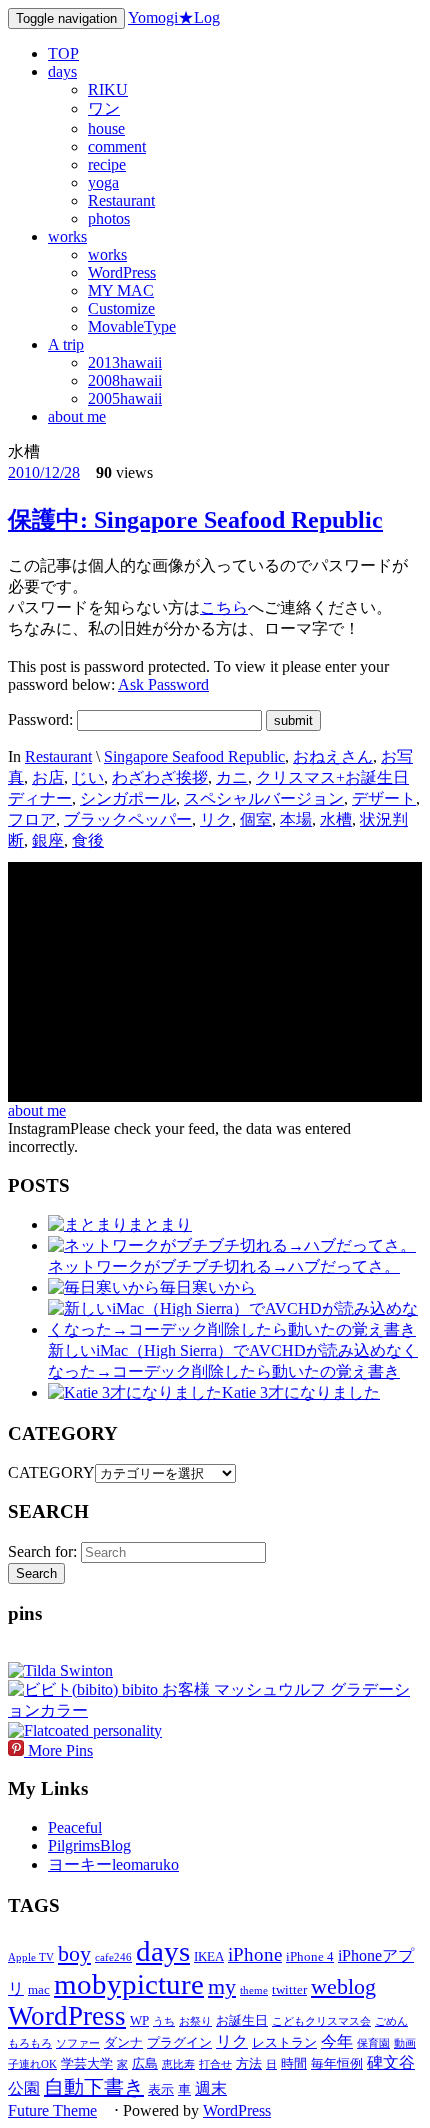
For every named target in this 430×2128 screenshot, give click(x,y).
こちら (224, 607)
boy (74, 1953)
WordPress (122, 272)
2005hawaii (125, 398)
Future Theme (52, 2110)
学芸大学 (87, 2063)
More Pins (60, 1750)
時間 (294, 2063)
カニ (232, 777)
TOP (63, 53)
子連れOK (32, 2064)
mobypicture (129, 1984)
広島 (145, 2063)
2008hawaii (125, 380)
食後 (88, 840)
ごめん (391, 2021)
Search (36, 1573)
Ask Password (163, 684)
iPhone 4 (310, 1956)
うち (164, 2021)
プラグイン (179, 2042)
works (67, 236)
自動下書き (94, 2087)
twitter (289, 1989)
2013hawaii (125, 362)
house (106, 128)
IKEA (209, 1956)
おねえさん (333, 756)
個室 (256, 819)
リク (216, 819)
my (222, 1986)
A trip (66, 344)
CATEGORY (51, 1472)
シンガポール (128, 798)
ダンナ (123, 2042)
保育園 (373, 2043)
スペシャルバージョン (264, 798)
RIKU (108, 89)
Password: (42, 719)
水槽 (336, 819)
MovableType (132, 326)
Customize (121, 308)
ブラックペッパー (128, 819)
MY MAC (121, 290)
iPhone (255, 1954)
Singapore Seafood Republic (194, 756)
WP (139, 2020)
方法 (249, 2063)
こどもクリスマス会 (321, 2021)
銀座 (48, 840)
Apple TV (31, 1957)
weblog (343, 1986)
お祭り (195, 2021)
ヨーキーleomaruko (113, 1864)
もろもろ (30, 2043)
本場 (296, 819)
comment (117, 146)
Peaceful (75, 1827)
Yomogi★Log (174, 17)
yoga (103, 182)
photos (109, 218)
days (62, 71)
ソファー (78, 2043)
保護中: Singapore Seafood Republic (195, 520)
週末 (211, 2088)
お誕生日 (242, 2020)
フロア (32, 819)
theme (254, 1990)
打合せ (215, 2064)
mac (39, 1989)
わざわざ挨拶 (160, 777)
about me (77, 416)
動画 (405, 2043)
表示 (161, 2089)
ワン (104, 108)
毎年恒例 (337, 2063)
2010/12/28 (44, 472)
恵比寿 (178, 2064)
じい (88, 777)
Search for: (42, 1551)
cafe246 (113, 1957)
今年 (337, 2041)
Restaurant (121, 200)
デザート (384, 798)
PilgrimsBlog (89, 1845)
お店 (48, 777)
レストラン (284, 2042)
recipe (107, 164)
